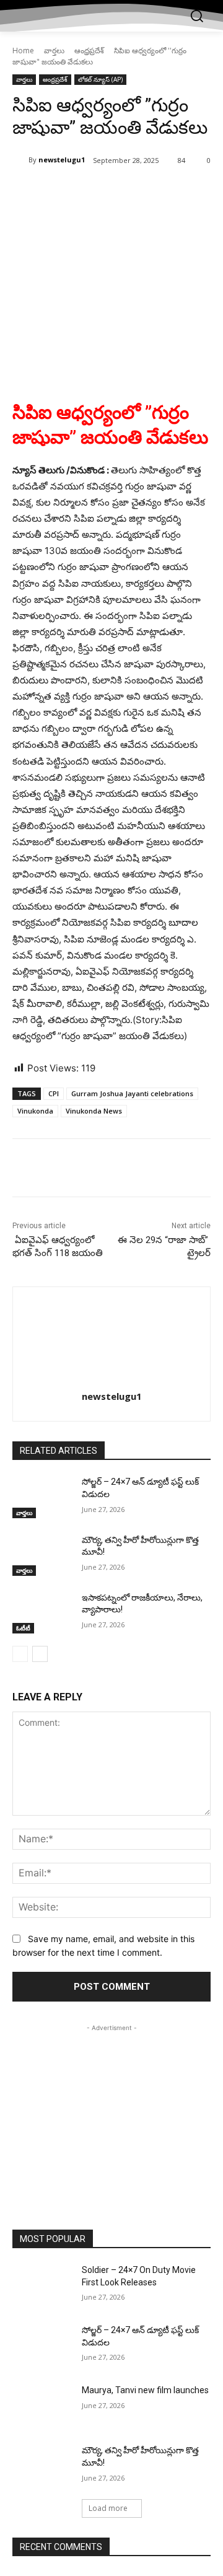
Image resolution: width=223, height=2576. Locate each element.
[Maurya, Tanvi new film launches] (42, 2405)
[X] (92, 192)
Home (23, 51)
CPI (54, 1093)
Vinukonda (35, 1111)
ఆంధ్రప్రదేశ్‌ (89, 51)
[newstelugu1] (20, 160)
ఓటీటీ (23, 1628)
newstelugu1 (62, 160)
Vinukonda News (94, 1111)
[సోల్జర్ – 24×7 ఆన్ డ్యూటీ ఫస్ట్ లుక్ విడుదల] (42, 1497)
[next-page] (40, 1654)
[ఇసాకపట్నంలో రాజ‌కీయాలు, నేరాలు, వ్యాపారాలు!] (42, 1613)
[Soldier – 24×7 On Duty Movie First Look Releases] (42, 2285)
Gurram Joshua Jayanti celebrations (132, 1093)
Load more (108, 2508)
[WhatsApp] (149, 192)
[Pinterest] (121, 192)
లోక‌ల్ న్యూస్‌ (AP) (100, 79)
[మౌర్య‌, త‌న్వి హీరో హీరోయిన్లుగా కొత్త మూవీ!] (42, 1555)
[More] (178, 192)
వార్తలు (54, 51)
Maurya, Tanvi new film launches (145, 2390)
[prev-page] (20, 1654)
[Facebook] (64, 192)
